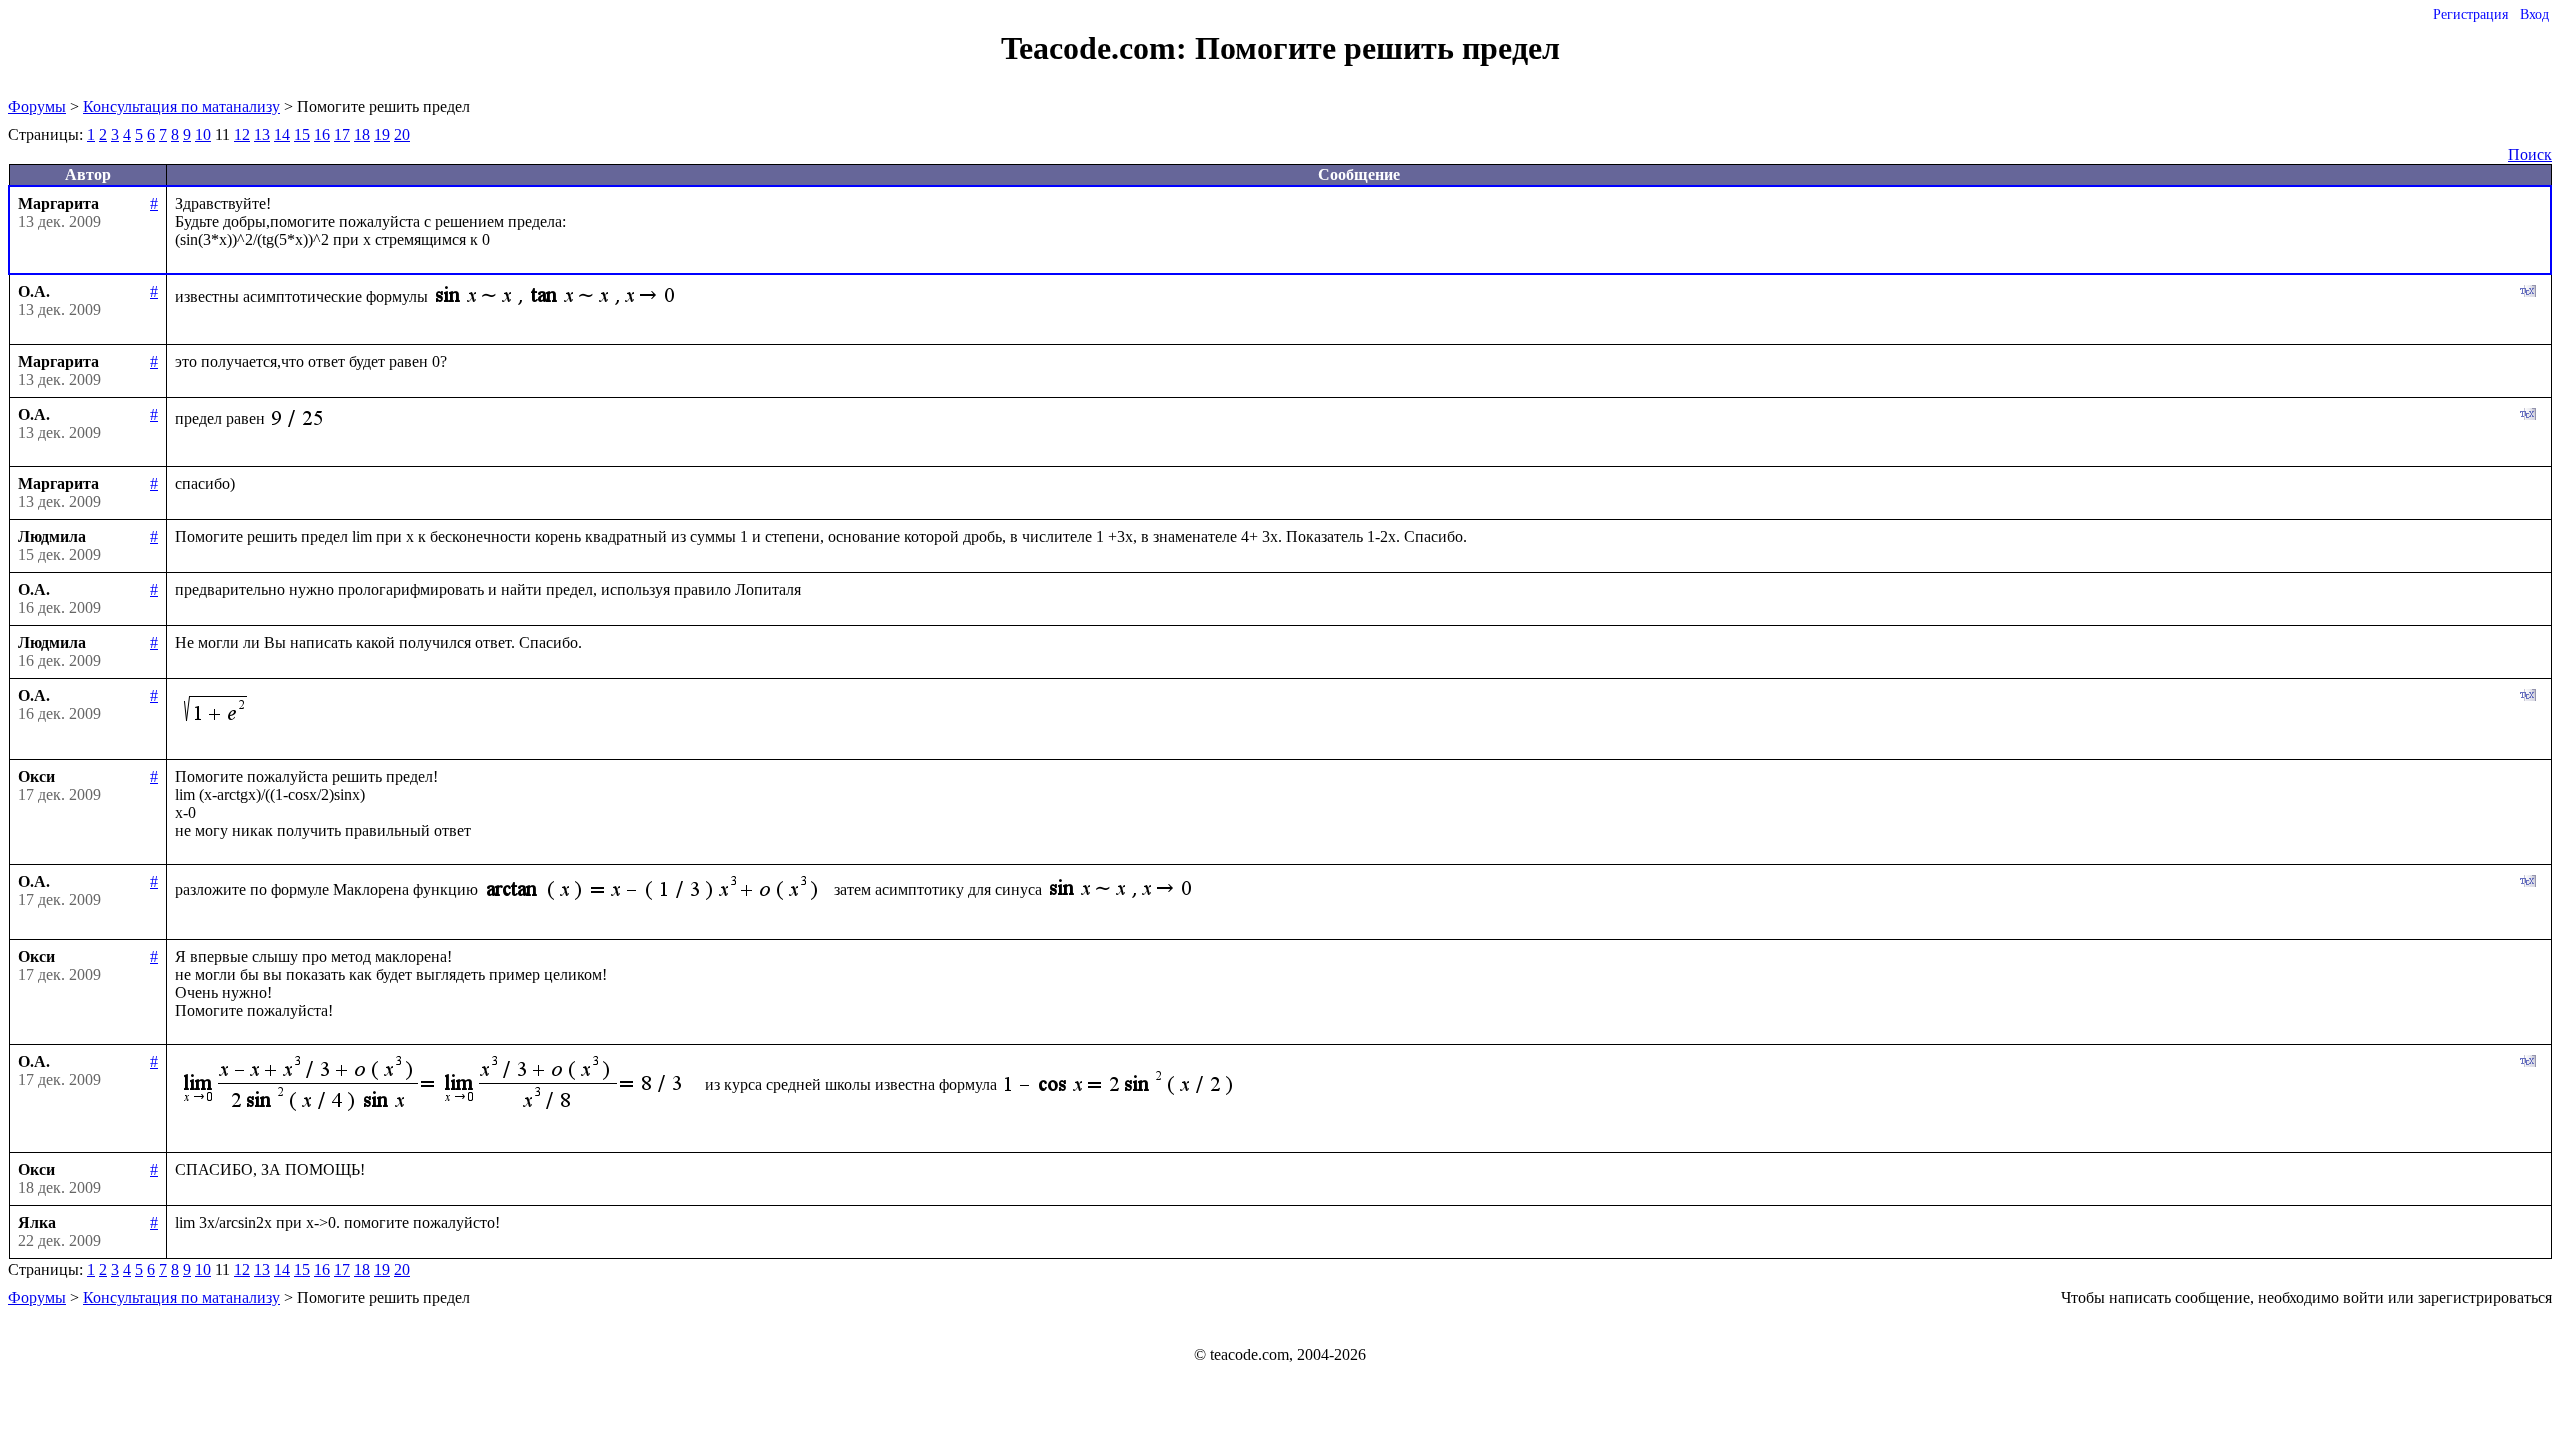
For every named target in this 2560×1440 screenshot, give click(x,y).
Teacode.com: (1098, 48)
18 (362, 134)
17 (342, 134)
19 (382, 134)
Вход (2534, 14)
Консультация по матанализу (181, 106)
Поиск (2530, 154)
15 (302, 134)
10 (203, 134)
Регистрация (2470, 14)
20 (402, 134)
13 (262, 134)
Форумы (37, 106)
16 (322, 134)
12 (242, 134)
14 (282, 134)
